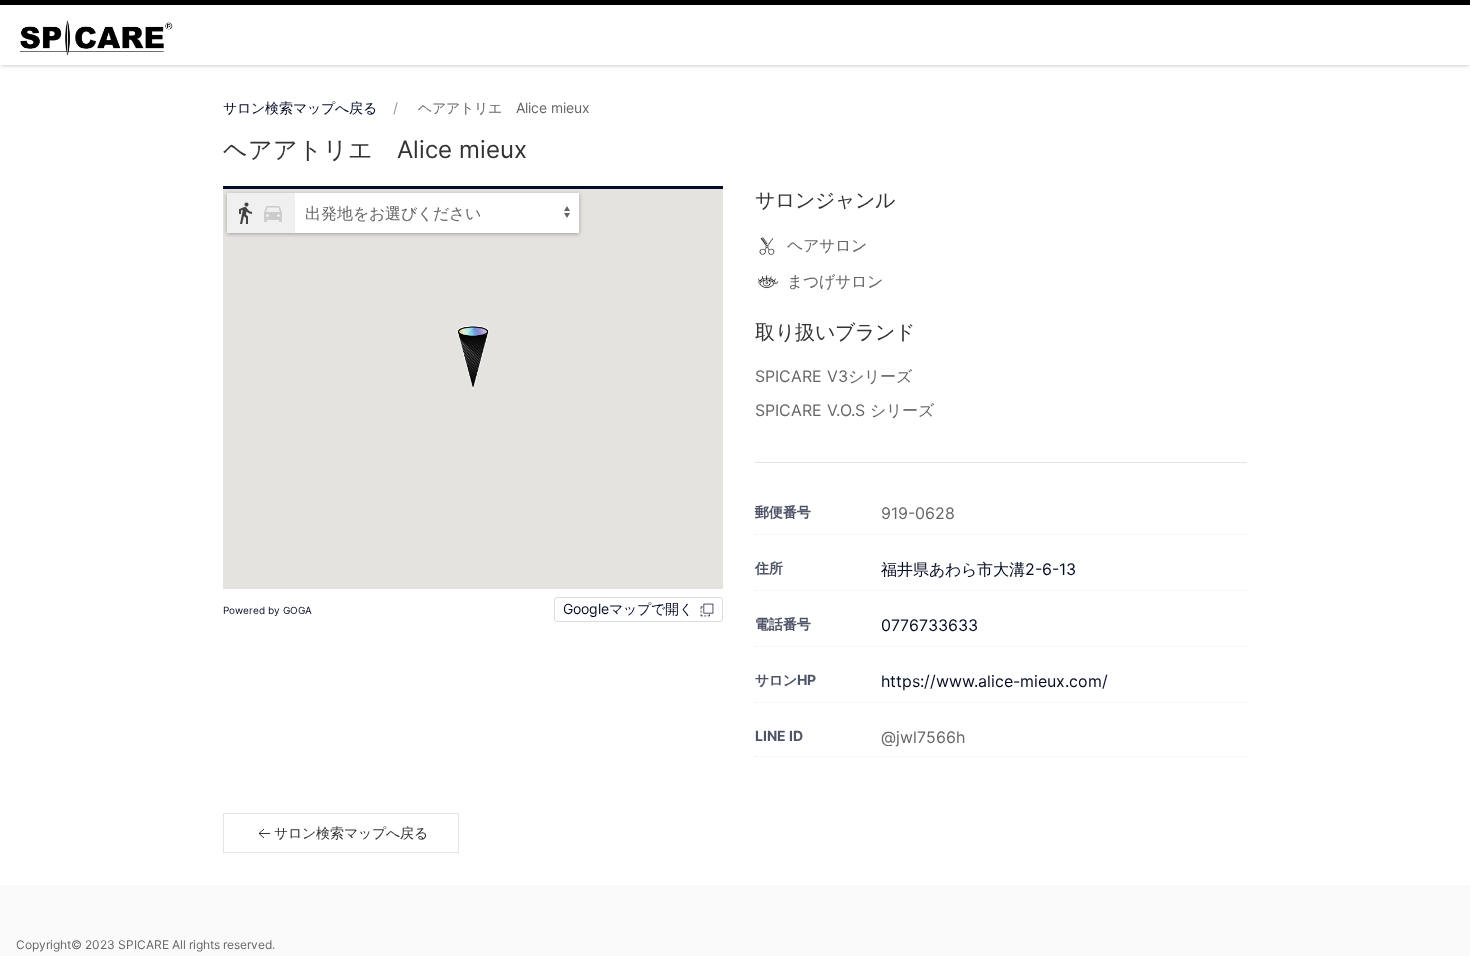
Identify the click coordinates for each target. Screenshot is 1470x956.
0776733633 (929, 625)
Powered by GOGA (267, 610)
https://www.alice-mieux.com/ (994, 681)
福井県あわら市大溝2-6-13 (978, 569)
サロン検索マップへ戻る (300, 107)
